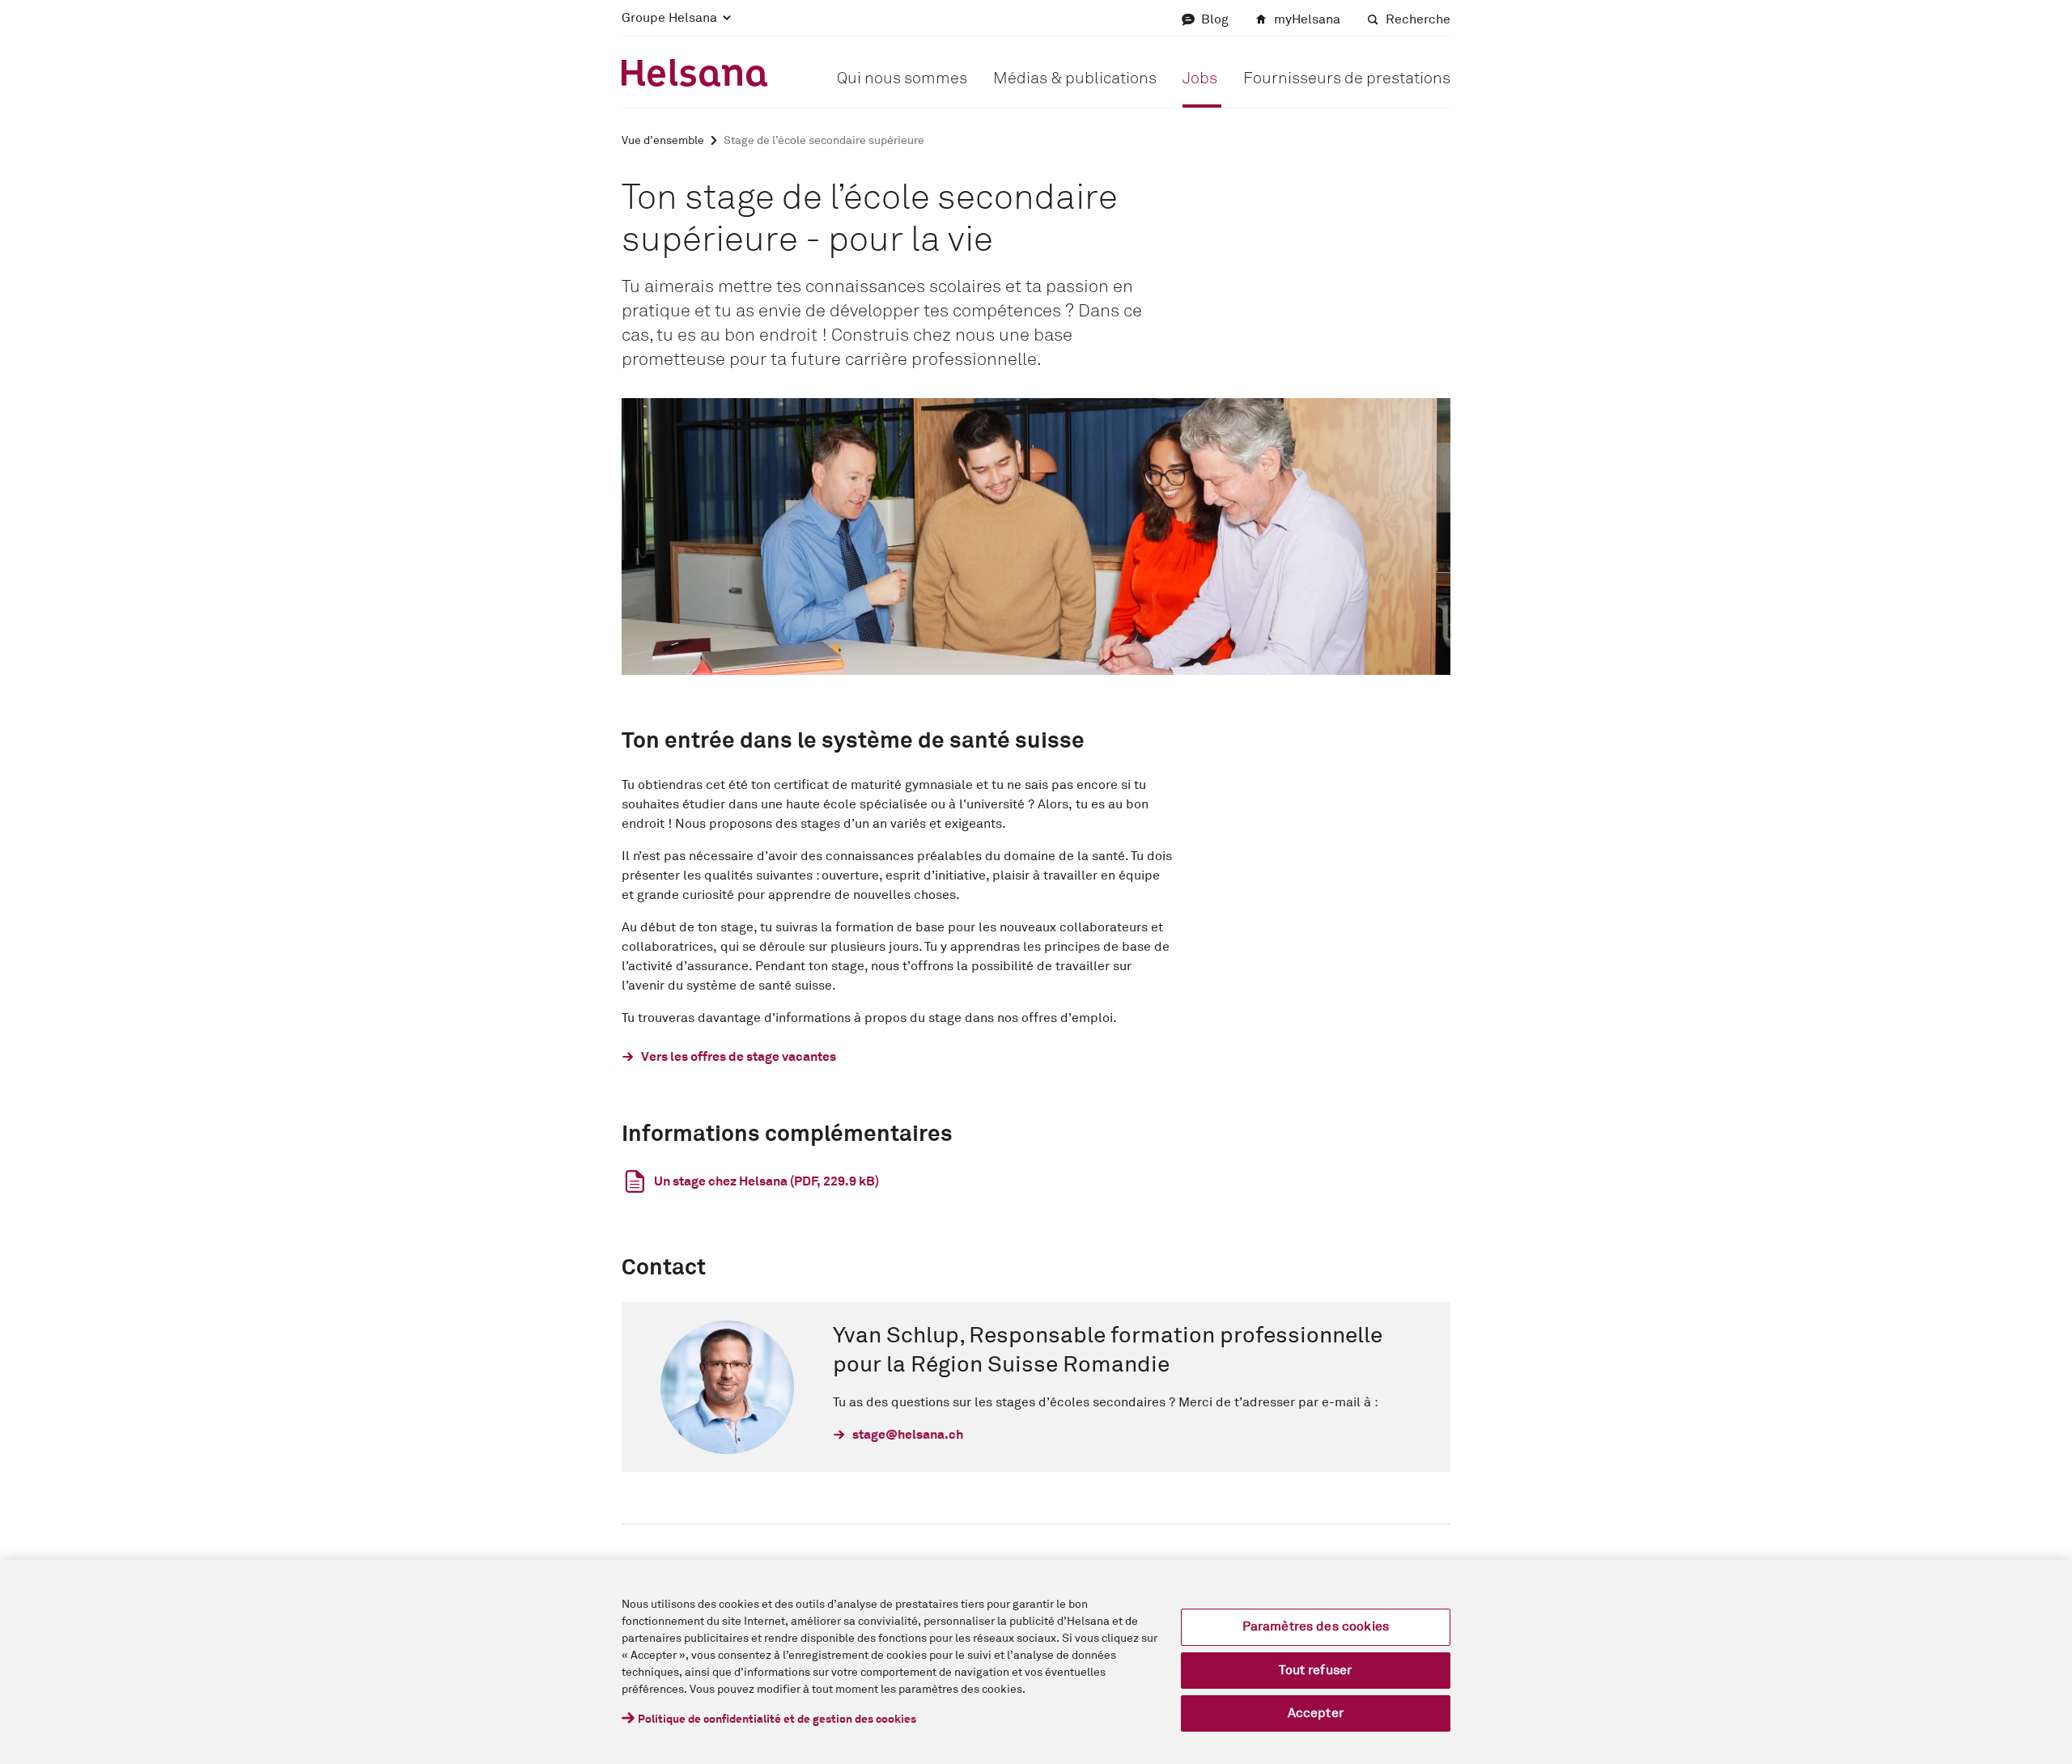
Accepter (1316, 1713)
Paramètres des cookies (1316, 1626)
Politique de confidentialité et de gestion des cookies (777, 1719)
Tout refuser (1315, 1670)
